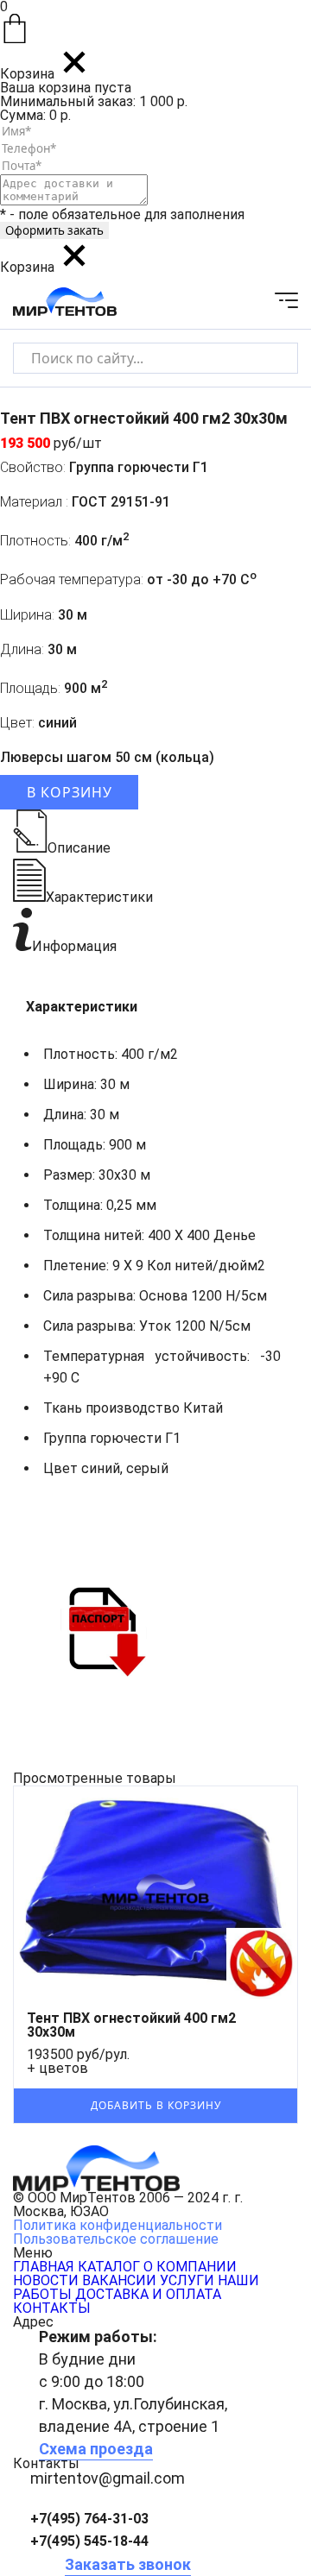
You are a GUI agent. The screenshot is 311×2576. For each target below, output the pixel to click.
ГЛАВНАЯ (44, 2267)
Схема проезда (96, 2449)
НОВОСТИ (46, 2280)
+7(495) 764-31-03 (89, 2519)
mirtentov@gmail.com (108, 2478)
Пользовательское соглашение (116, 2239)
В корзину (70, 792)
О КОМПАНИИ (190, 2267)
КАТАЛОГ (109, 2267)
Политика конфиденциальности (117, 2225)
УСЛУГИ (187, 2280)
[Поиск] (270, 358)
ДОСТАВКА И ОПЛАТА (148, 2294)
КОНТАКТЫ (52, 2308)
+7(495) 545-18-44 (89, 2541)
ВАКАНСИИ (119, 2280)
